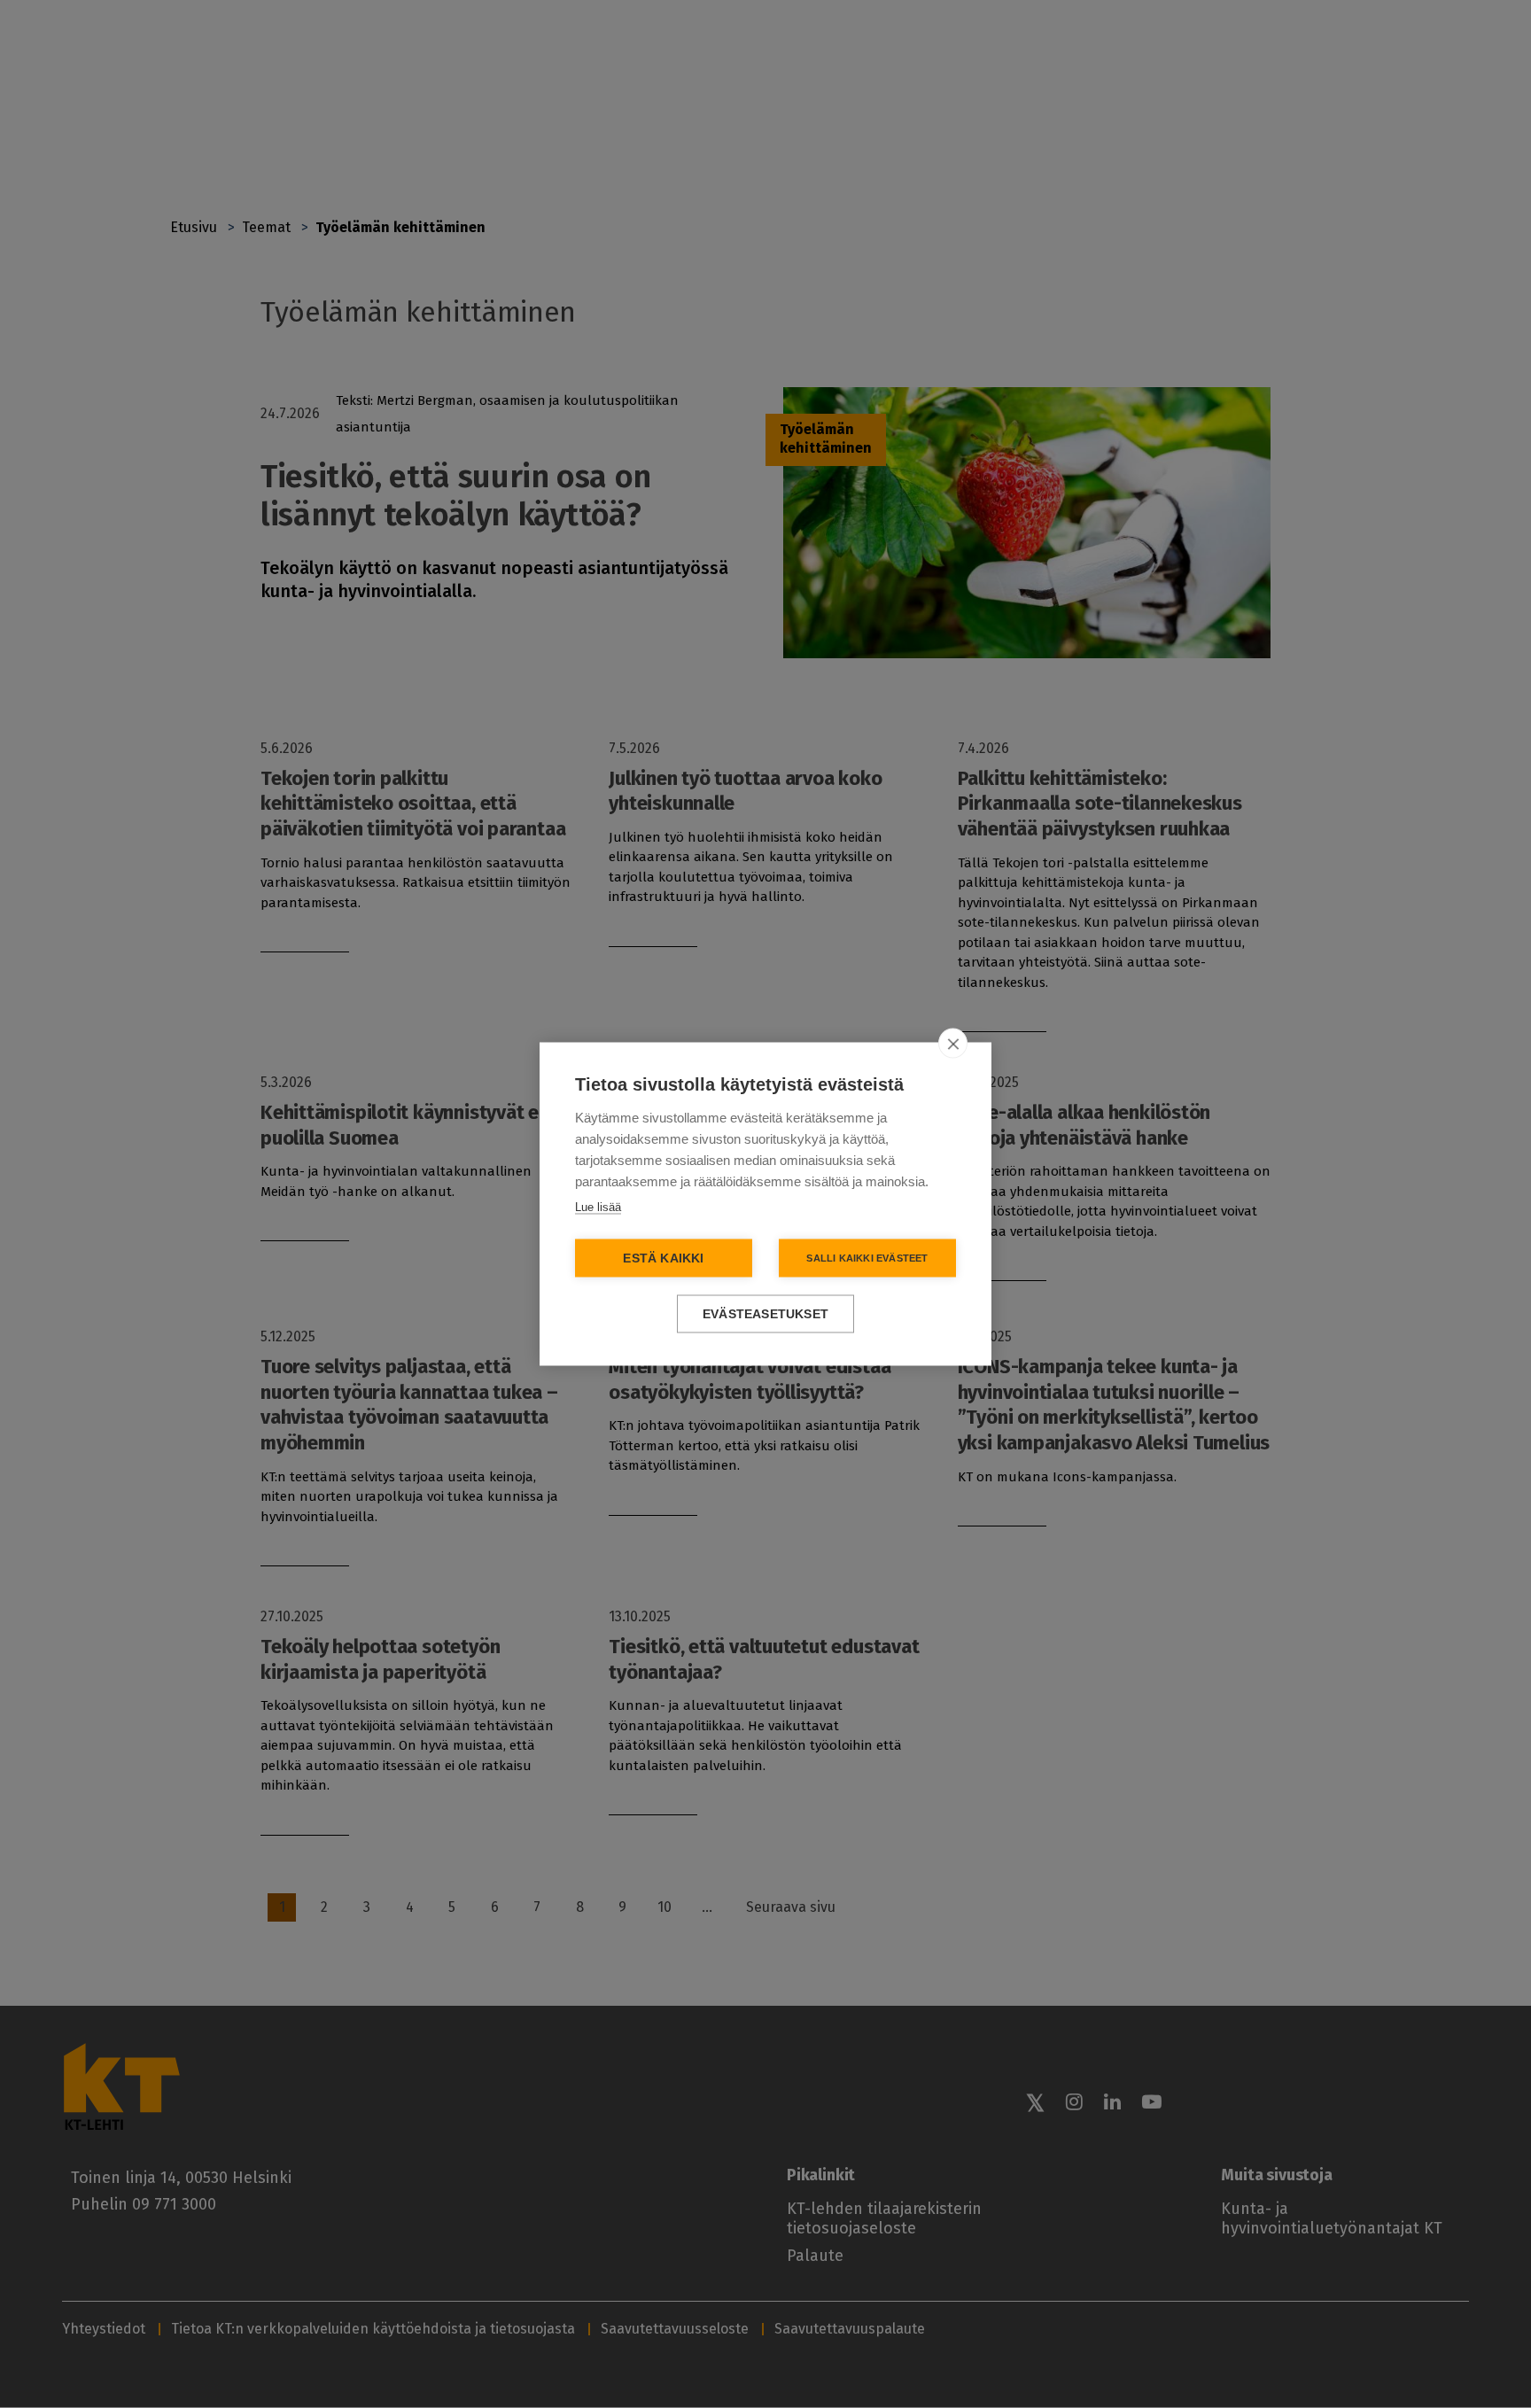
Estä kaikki (663, 1258)
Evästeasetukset (765, 1314)
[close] (953, 1044)
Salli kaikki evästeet (867, 1258)
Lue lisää (598, 1207)
